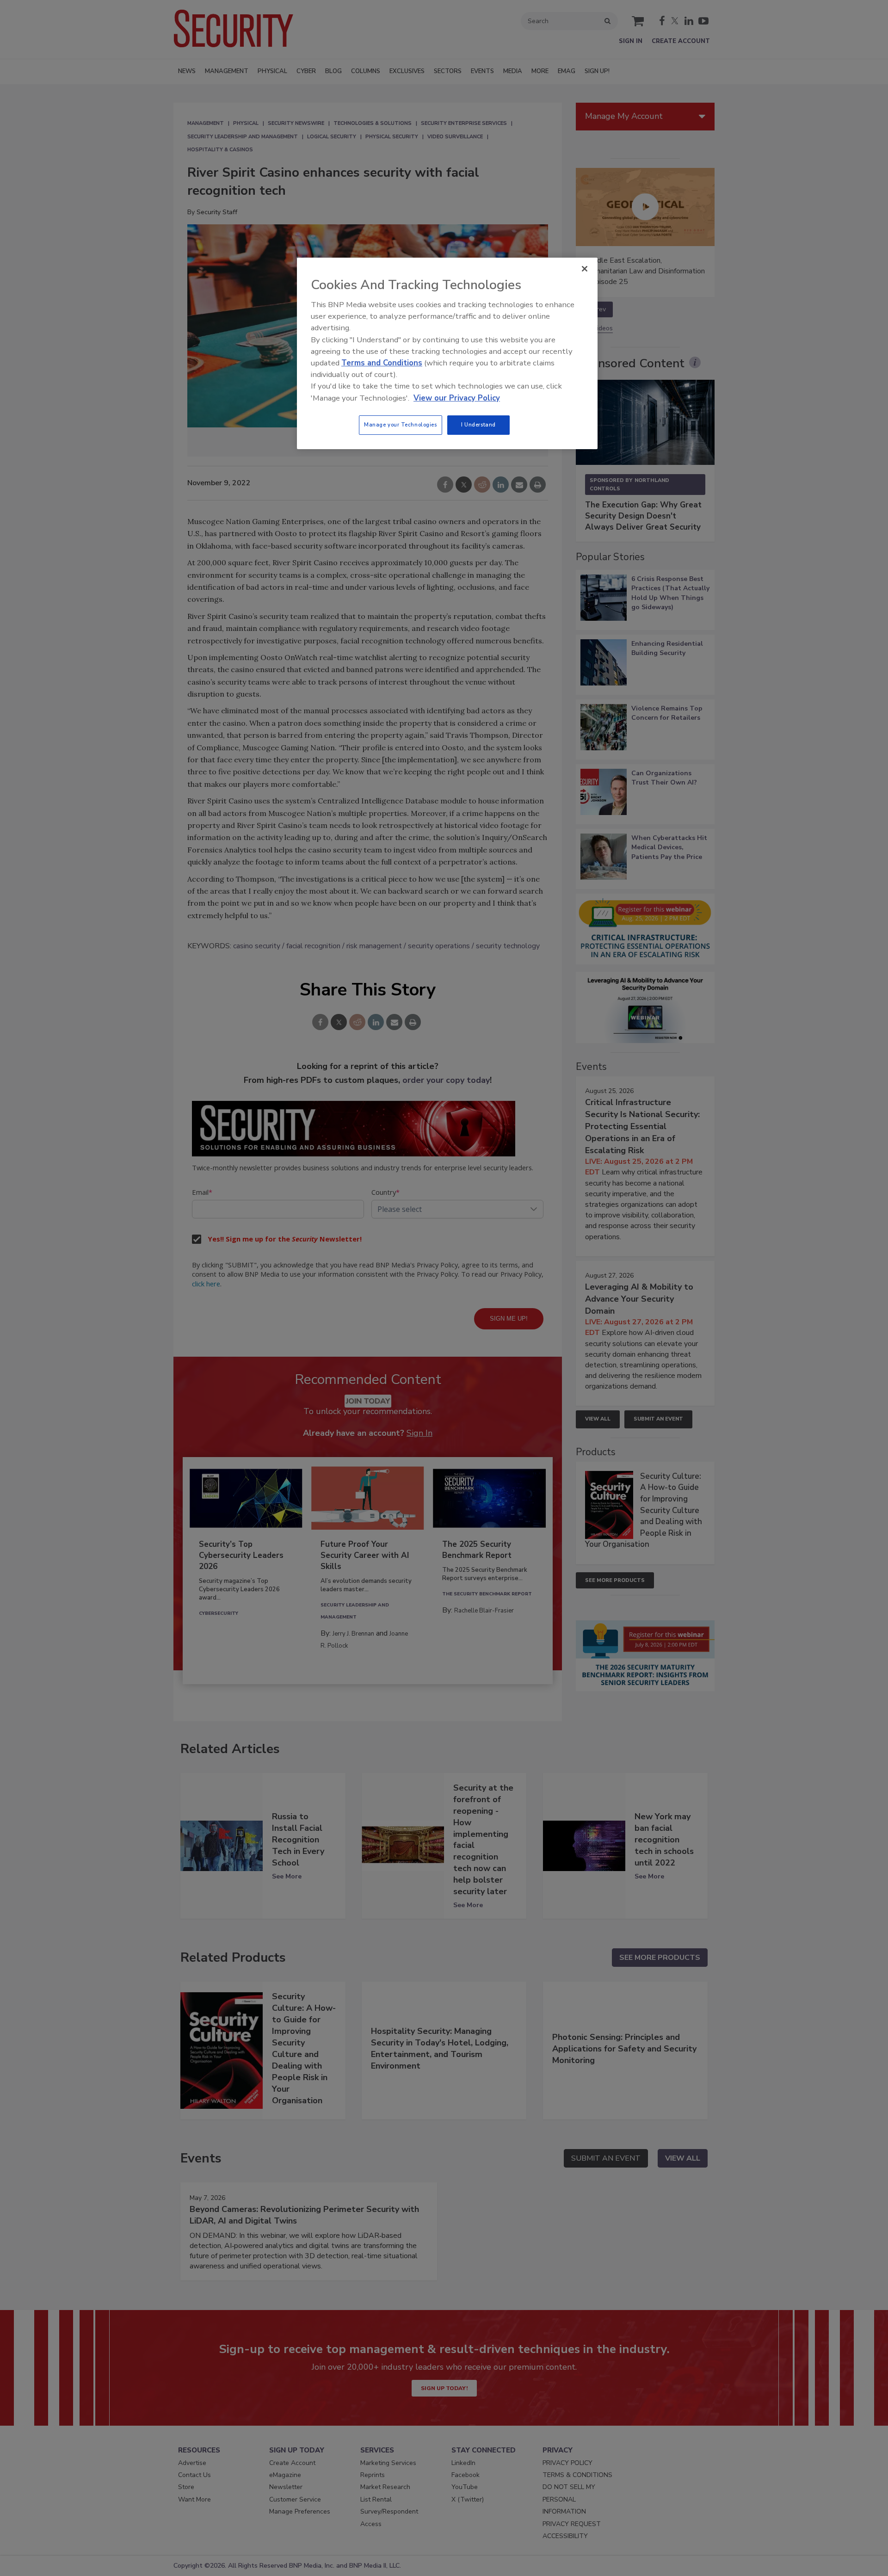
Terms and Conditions (382, 363)
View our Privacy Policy (457, 398)
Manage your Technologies (401, 425)
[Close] (585, 269)
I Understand (478, 425)
